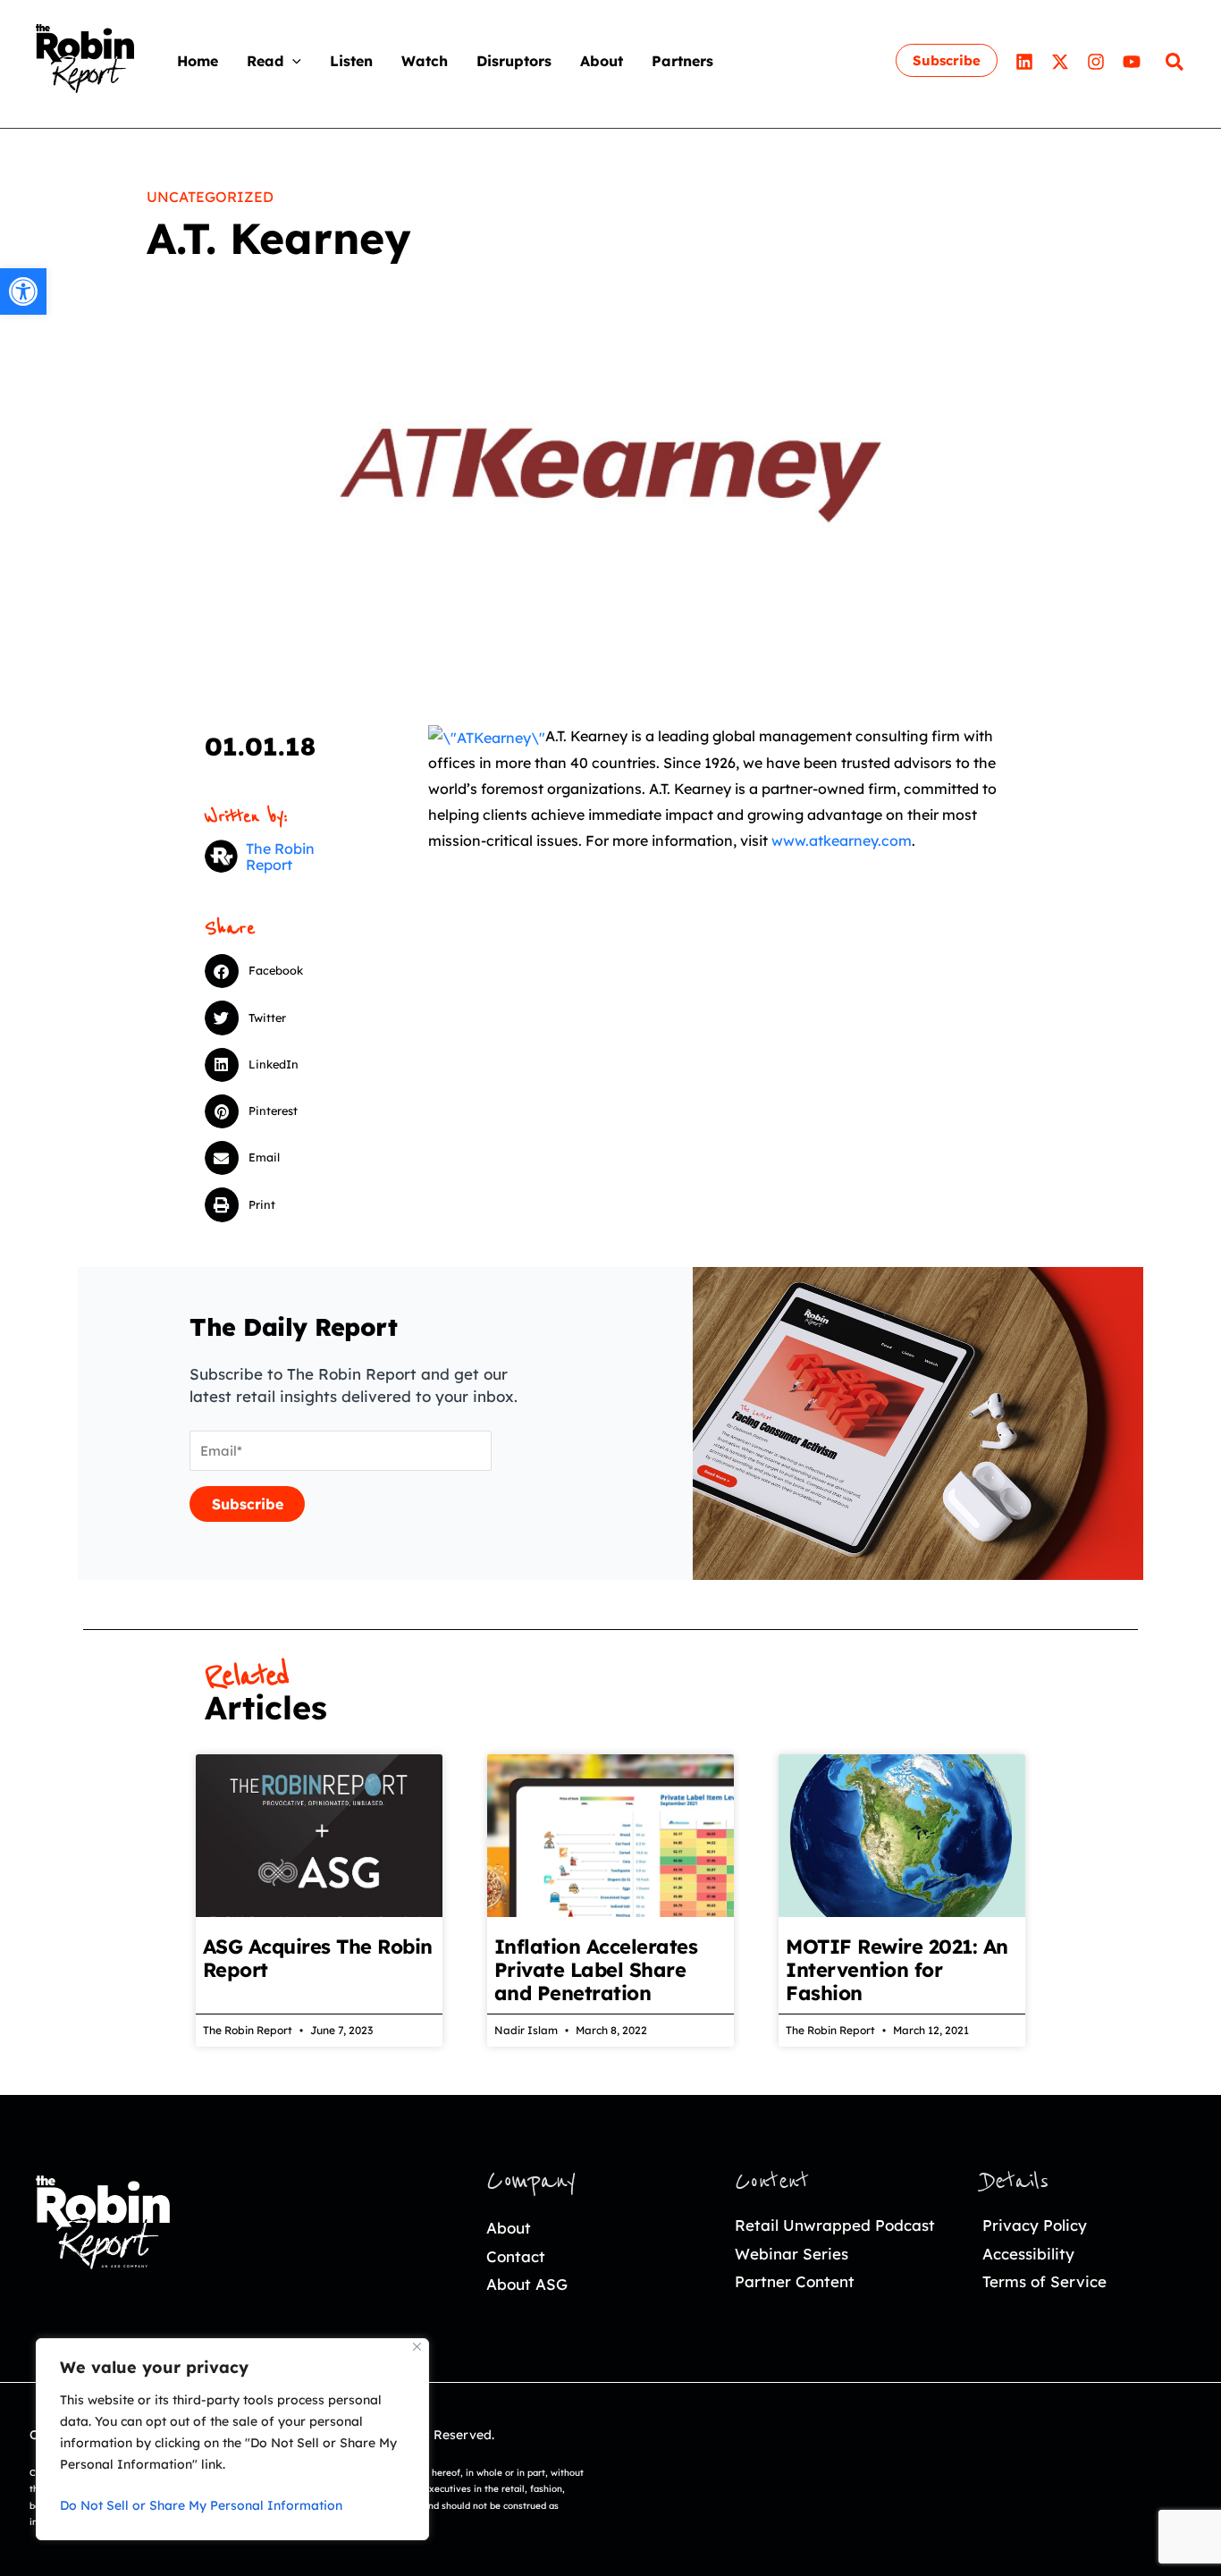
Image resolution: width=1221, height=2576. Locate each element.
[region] (232, 2439)
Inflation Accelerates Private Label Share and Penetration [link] (596, 1970)
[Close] (417, 2347)
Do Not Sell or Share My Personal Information (201, 2505)
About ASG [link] (527, 2284)
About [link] (509, 2228)
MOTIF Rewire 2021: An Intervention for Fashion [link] (897, 1970)
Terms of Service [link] (1044, 2281)
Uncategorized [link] (210, 197)
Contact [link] (516, 2256)
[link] (23, 291)
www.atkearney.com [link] (842, 840)
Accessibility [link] (1028, 2254)
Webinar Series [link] (792, 2254)
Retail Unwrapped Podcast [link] (835, 2225)
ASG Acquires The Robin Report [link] (318, 1958)
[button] (292, 61)
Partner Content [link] (795, 2281)
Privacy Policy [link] (1035, 2225)
